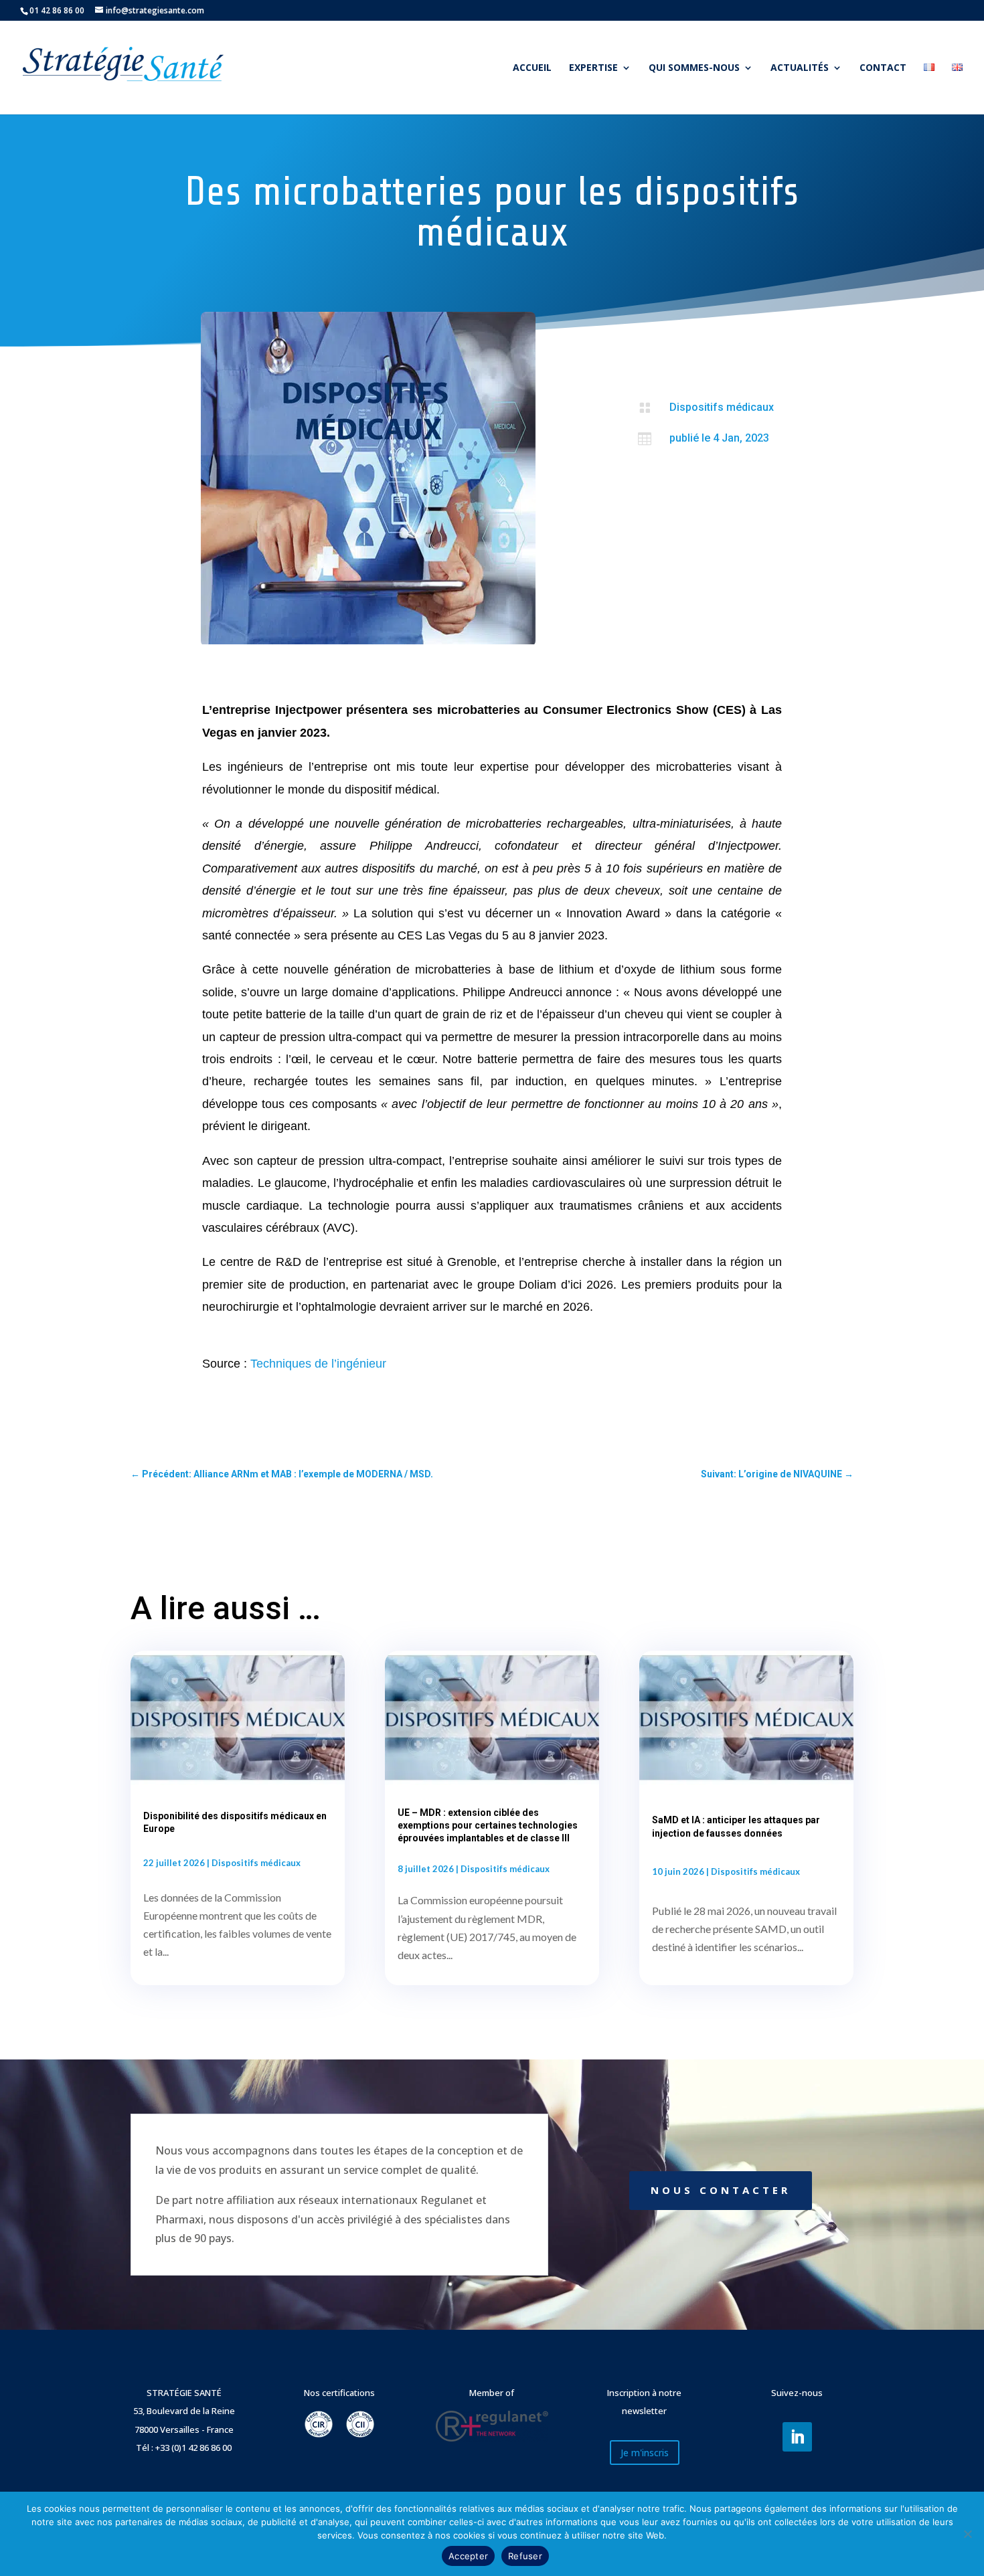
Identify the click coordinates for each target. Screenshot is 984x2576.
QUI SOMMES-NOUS (694, 68)
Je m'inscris (645, 2453)
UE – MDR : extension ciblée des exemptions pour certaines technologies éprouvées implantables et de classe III (488, 1825)
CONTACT (883, 68)
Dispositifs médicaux (722, 407)
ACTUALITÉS (800, 68)
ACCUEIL (532, 68)
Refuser (525, 2556)
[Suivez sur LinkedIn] (797, 2437)
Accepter (468, 2556)
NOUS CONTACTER (721, 2190)
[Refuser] (967, 2534)
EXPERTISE (593, 68)
